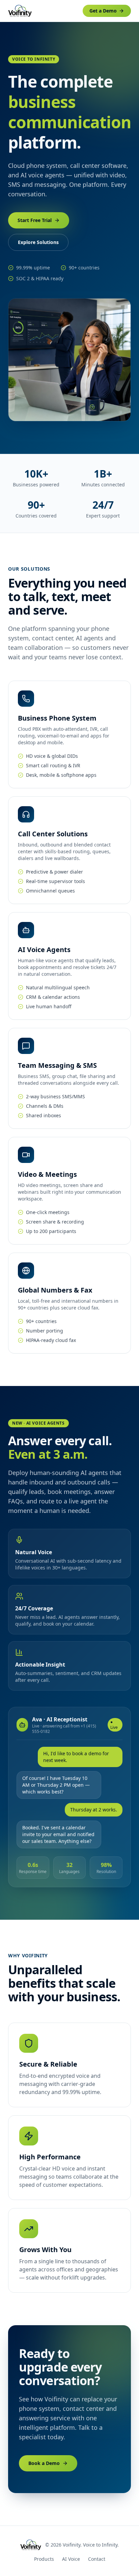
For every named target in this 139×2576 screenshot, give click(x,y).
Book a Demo (44, 2463)
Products (44, 2559)
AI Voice (71, 2559)
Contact (97, 2559)
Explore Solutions (38, 242)
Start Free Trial (35, 220)
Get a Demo (103, 11)
